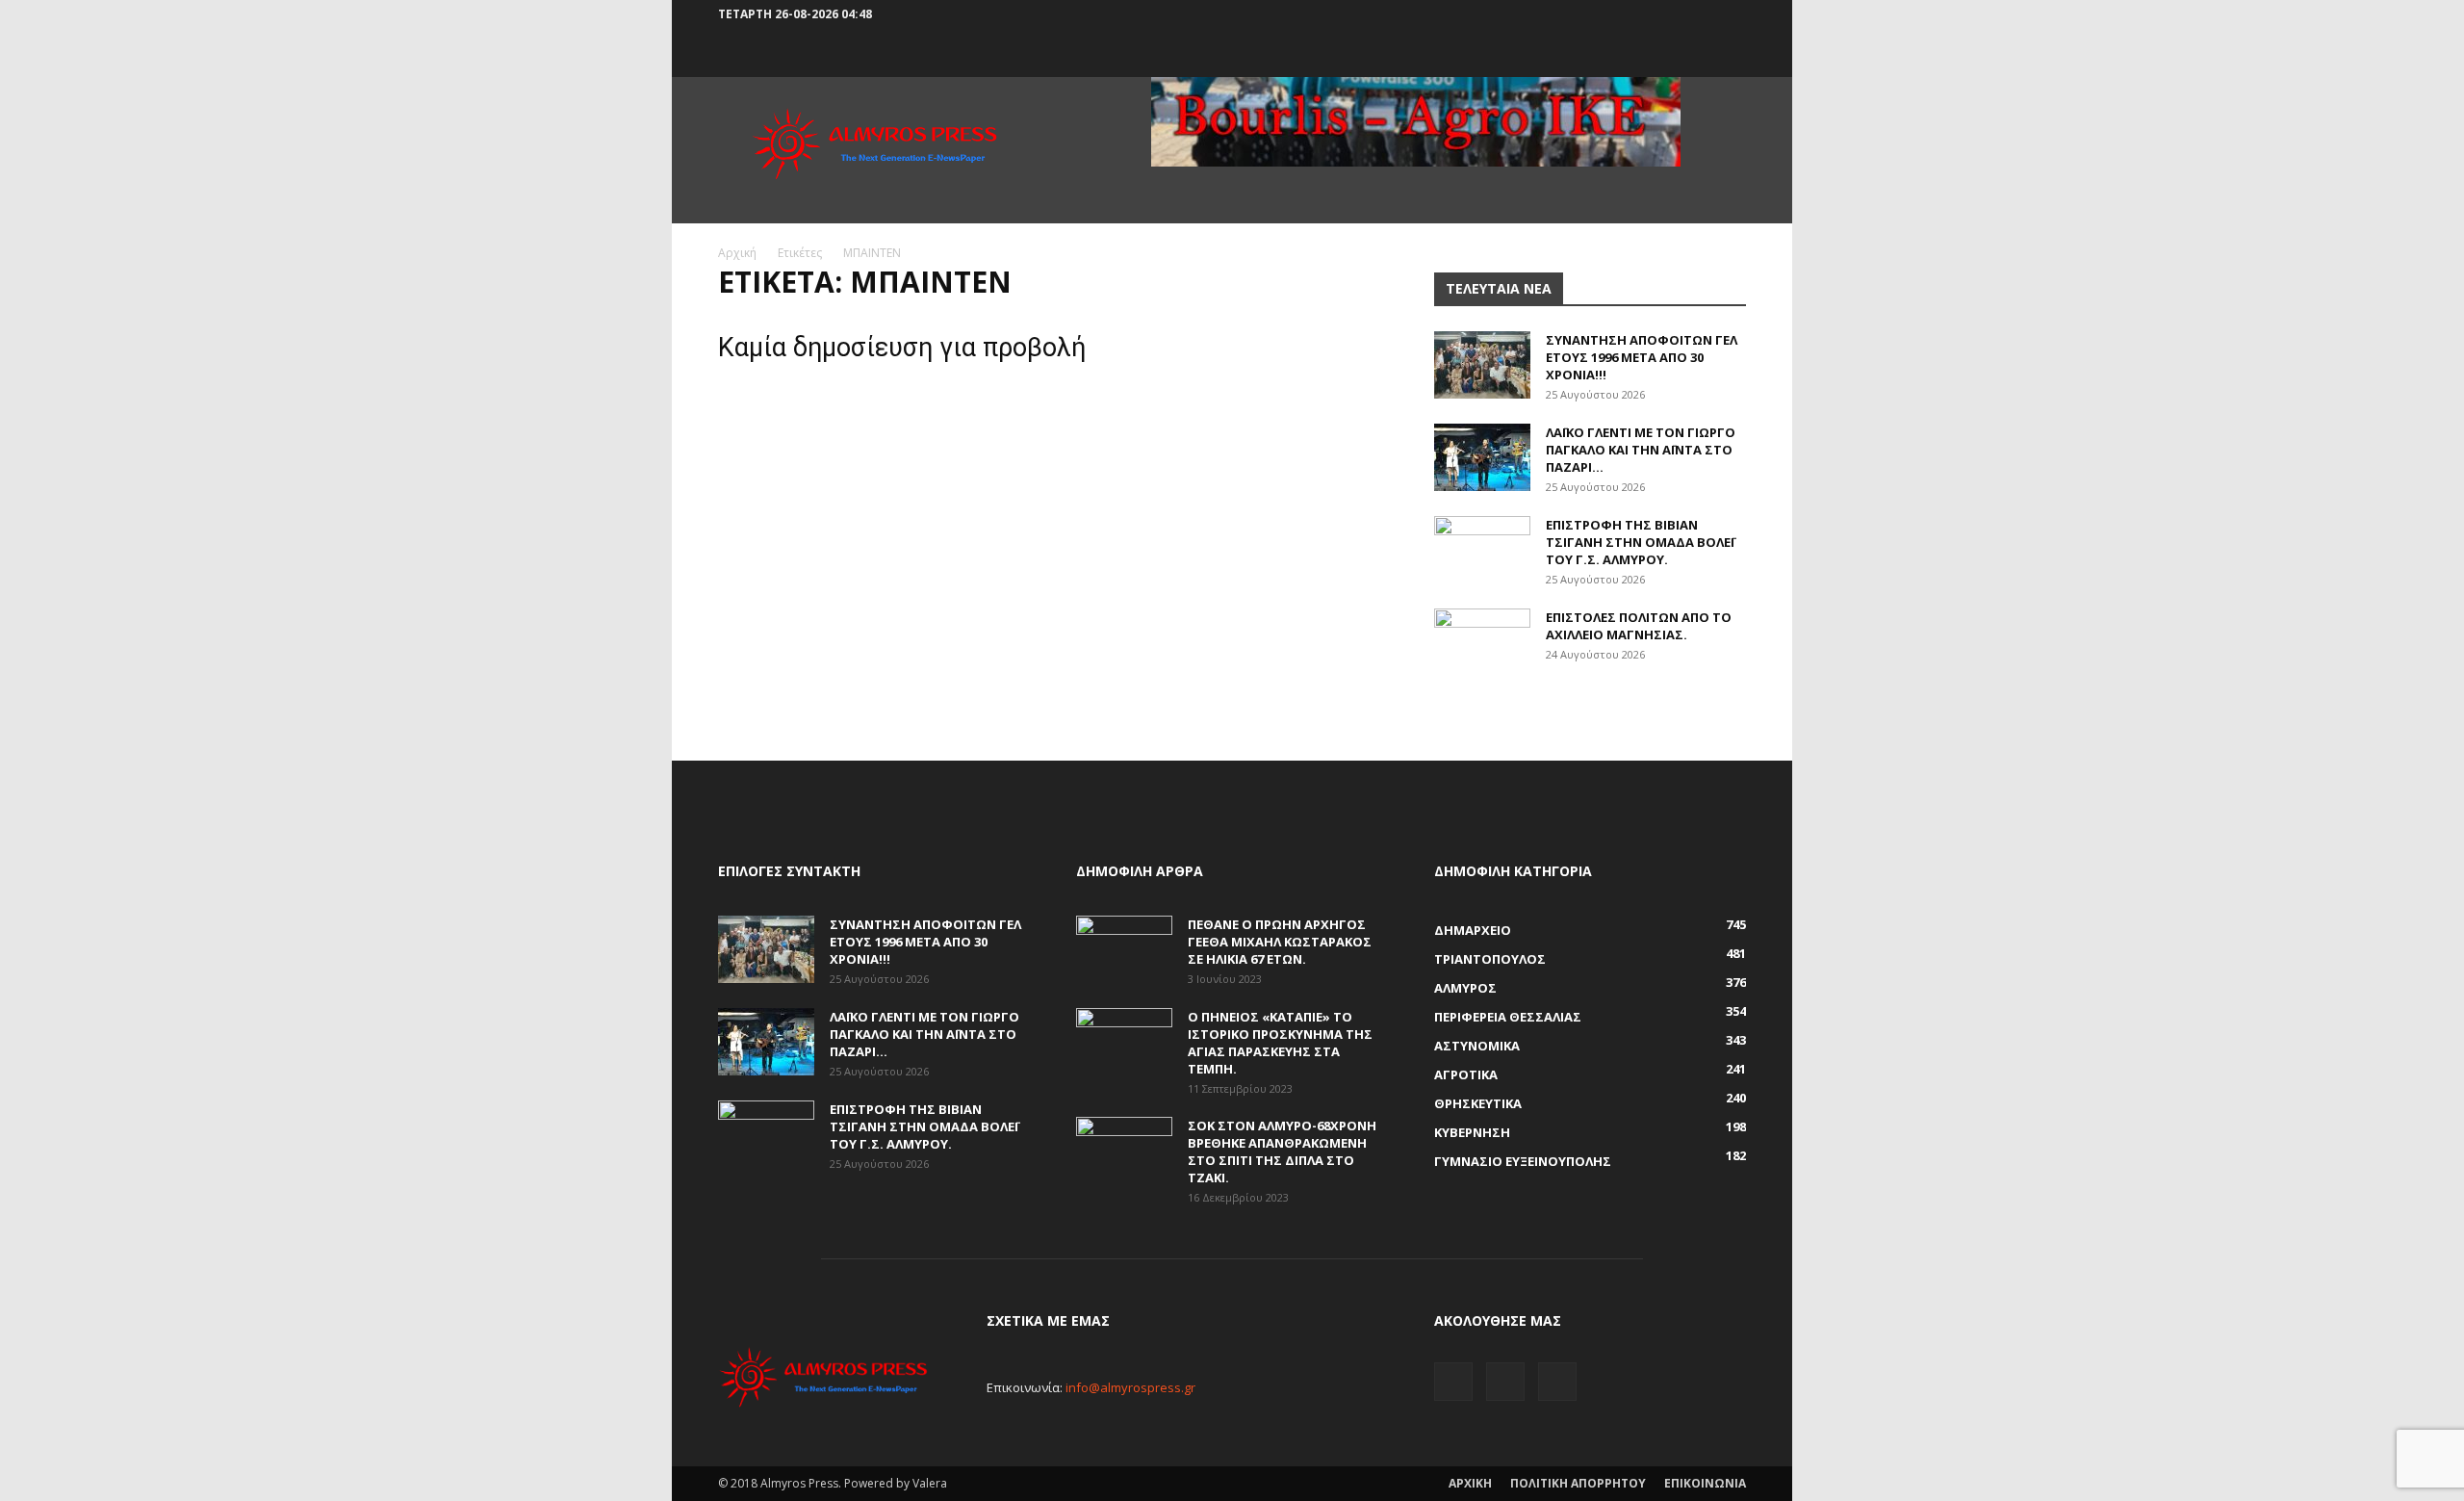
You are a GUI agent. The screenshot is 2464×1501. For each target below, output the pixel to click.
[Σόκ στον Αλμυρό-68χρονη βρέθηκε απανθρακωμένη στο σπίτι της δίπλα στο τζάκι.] (1124, 1151)
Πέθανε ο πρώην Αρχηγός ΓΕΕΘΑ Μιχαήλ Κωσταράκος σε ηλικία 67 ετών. (1280, 942)
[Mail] (1700, 14)
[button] (1639, 14)
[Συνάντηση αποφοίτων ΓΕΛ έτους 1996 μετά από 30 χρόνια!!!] (1482, 365)
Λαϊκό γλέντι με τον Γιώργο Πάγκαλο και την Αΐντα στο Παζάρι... (1641, 450)
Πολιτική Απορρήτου (1578, 1483)
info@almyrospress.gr (1130, 1387)
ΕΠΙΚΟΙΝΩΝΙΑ (1705, 1483)
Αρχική (737, 253)
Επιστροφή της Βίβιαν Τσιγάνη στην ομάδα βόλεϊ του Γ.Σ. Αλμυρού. (1640, 542)
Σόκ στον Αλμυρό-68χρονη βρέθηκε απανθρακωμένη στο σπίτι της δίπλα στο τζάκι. (1282, 1152)
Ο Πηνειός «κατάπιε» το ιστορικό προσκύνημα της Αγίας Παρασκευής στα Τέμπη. (1280, 1043)
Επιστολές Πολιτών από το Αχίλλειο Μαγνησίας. (1639, 626)
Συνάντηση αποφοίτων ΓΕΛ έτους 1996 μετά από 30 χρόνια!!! (1642, 357)
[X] (1732, 14)
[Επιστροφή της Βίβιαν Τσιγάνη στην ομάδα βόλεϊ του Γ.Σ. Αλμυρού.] (1482, 550)
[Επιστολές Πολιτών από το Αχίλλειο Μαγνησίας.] (1482, 642)
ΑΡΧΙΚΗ (1470, 1483)
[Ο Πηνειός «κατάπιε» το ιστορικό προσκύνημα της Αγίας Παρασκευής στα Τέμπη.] (1124, 1042)
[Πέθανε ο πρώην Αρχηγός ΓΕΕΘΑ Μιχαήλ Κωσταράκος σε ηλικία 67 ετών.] (1124, 949)
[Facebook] (1668, 14)
